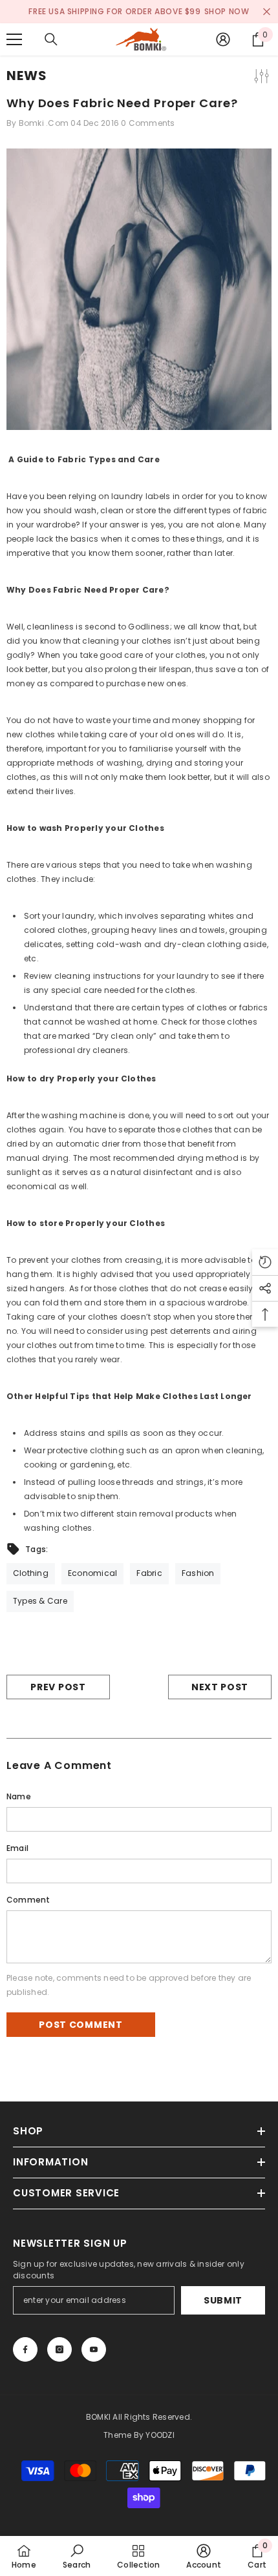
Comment (28, 1900)
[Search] (51, 39)
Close (267, 12)
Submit (223, 2300)
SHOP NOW (227, 11)
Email (17, 1848)
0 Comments (148, 123)
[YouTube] (94, 2349)
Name (19, 1796)
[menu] (14, 39)
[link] (77, 2556)
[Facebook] (25, 2349)
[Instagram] (59, 2349)
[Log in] (223, 39)
